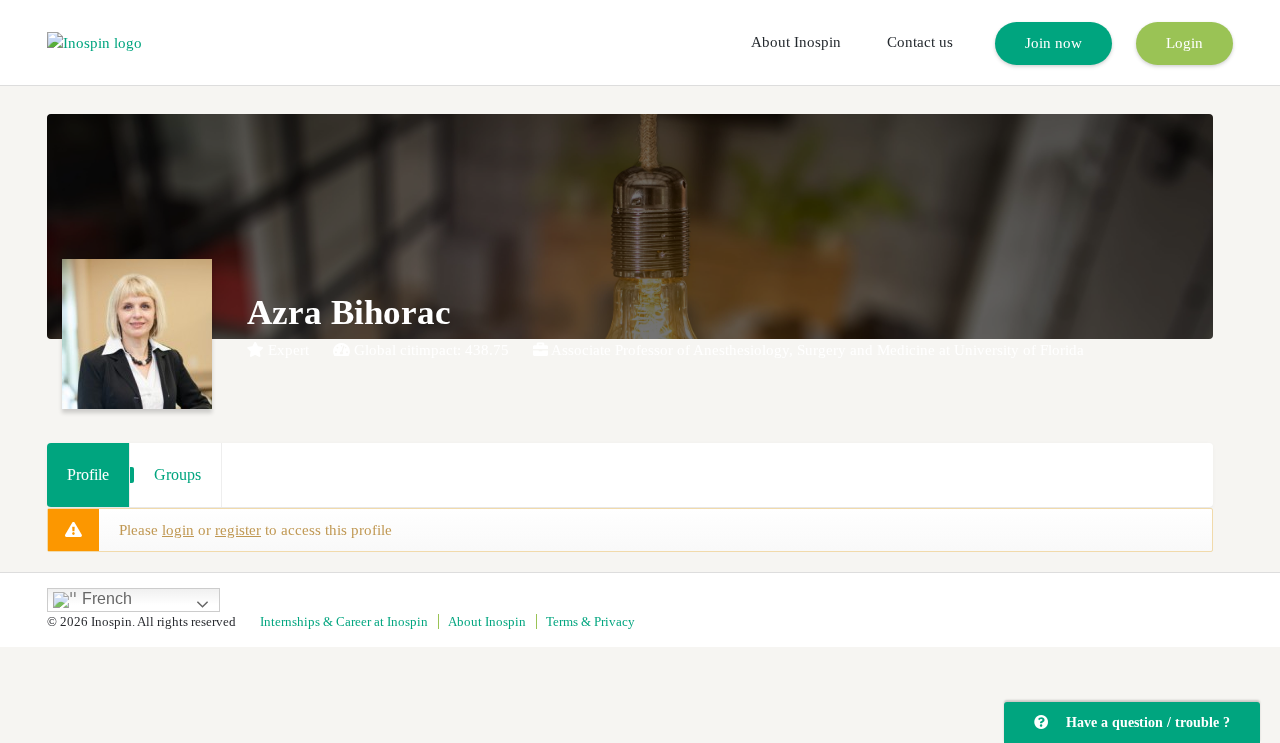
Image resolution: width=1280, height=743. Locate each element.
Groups (177, 474)
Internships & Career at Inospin (344, 621)
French (105, 598)
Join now (1053, 43)
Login (1184, 43)
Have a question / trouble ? (1144, 722)
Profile (88, 474)
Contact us (920, 42)
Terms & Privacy (590, 621)
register (238, 530)
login (178, 530)
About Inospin (796, 42)
